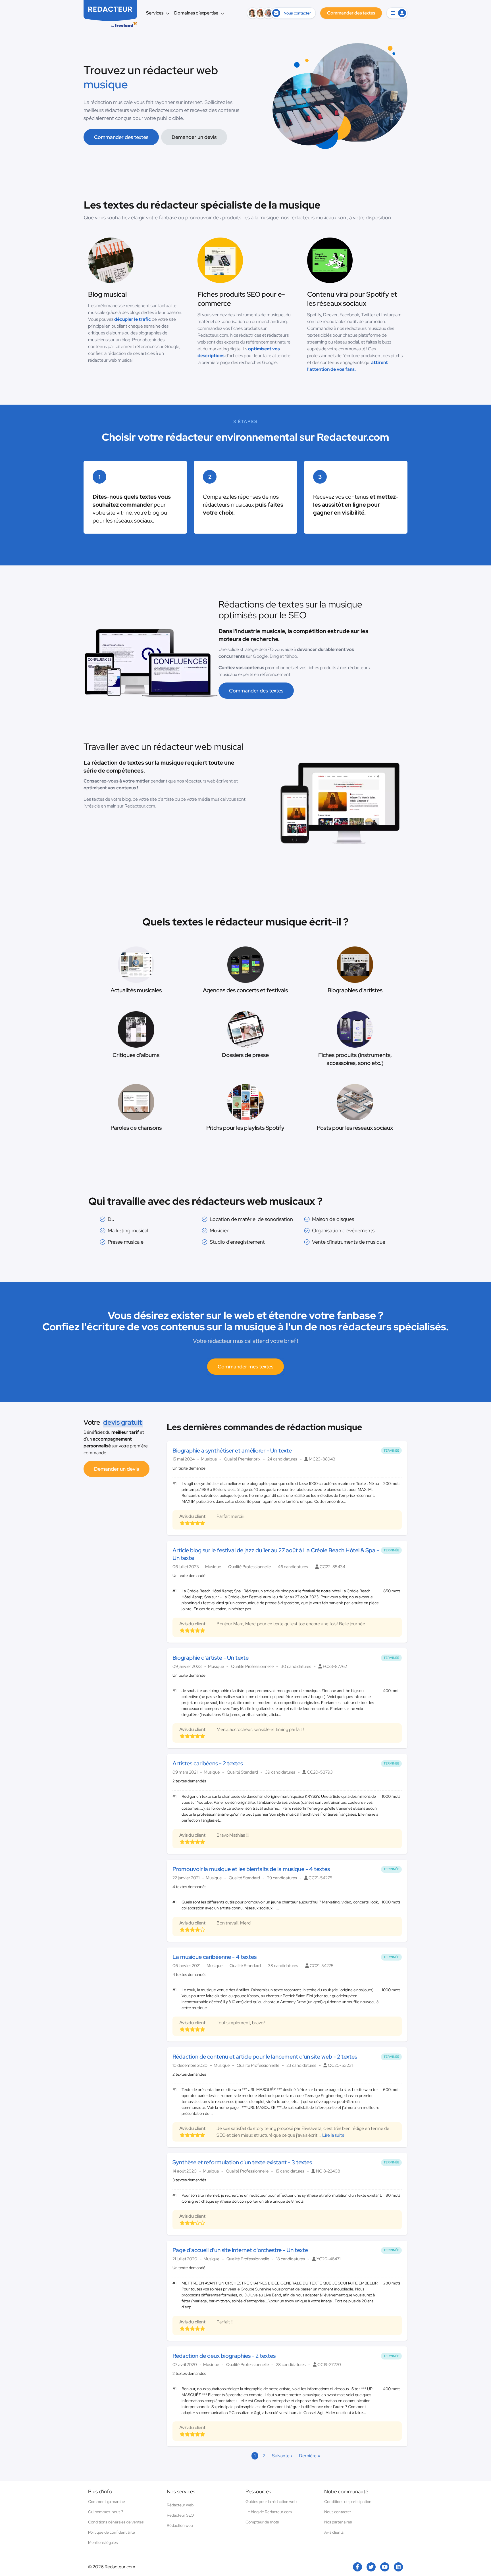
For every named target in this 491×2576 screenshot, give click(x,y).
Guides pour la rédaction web (271, 2502)
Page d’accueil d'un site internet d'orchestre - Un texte (240, 2250)
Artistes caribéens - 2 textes (208, 1763)
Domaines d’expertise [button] (196, 13)
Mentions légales (103, 2542)
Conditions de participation (348, 2502)
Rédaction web (180, 2525)
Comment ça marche (107, 2502)
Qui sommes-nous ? (106, 2512)
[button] (397, 13)
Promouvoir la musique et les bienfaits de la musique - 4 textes (251, 1869)
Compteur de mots (262, 2522)
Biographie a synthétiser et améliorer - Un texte (232, 1451)
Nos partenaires (338, 2522)
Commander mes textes (246, 1367)
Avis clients (334, 2532)
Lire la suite (333, 2135)
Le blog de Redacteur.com (269, 2512)
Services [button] (155, 13)
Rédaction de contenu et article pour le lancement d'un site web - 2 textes (265, 2057)
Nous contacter (338, 2512)
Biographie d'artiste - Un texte (211, 1658)
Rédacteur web (180, 2505)
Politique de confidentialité (112, 2532)
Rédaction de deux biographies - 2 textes (224, 2356)
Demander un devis (194, 137)
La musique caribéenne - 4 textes (215, 1957)
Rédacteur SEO (180, 2515)
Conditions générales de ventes (116, 2522)
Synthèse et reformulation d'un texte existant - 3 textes (242, 2162)
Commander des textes (121, 137)
